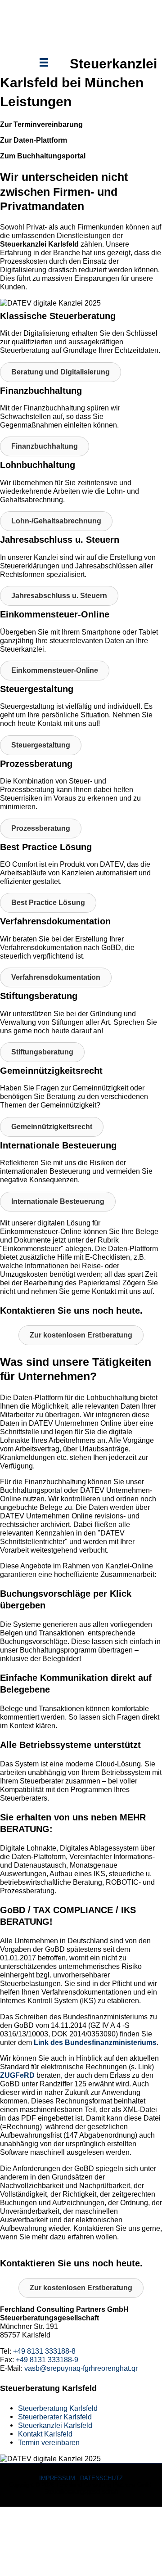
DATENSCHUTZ (101, 2478)
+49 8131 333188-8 (44, 2351)
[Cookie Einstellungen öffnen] (67, 2571)
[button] (61, 372)
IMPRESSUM (57, 2478)
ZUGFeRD (17, 2075)
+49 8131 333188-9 (47, 2360)
